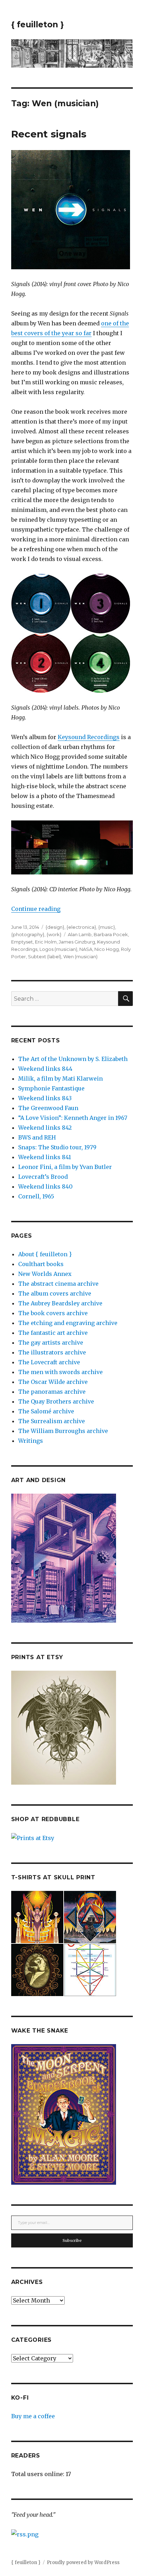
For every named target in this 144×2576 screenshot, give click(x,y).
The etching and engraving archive (68, 1323)
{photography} (28, 934)
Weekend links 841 (45, 1157)
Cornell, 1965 (36, 1196)
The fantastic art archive (53, 1333)
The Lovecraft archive (49, 1362)
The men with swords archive (60, 1372)
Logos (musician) (58, 949)
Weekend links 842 (45, 1128)
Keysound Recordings (89, 737)
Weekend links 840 (45, 1186)
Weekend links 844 (45, 1069)
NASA (86, 949)
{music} (107, 927)
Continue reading (36, 909)
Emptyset (22, 942)
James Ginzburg (77, 942)
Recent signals (49, 134)
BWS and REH (37, 1137)
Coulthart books (41, 1264)
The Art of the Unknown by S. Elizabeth (73, 1059)
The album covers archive (55, 1293)
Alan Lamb (80, 934)
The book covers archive (53, 1313)
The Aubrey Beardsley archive (60, 1303)
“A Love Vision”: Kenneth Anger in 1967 (73, 1118)
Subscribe (72, 2240)
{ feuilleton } (38, 25)
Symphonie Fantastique (51, 1088)
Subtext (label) (45, 956)
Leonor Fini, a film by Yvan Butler (65, 1167)
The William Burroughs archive (63, 1431)
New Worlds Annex (45, 1274)
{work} (54, 934)
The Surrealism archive (52, 1421)
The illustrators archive (52, 1352)
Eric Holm (46, 942)
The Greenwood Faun (48, 1108)
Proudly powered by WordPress (83, 2563)
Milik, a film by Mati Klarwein (60, 1079)
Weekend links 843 (45, 1098)
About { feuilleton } (45, 1254)
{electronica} (81, 927)
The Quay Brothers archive (56, 1401)
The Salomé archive (46, 1411)
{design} (55, 927)
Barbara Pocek (111, 934)
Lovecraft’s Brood (43, 1177)
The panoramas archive (52, 1392)
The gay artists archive (51, 1343)
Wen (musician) (80, 956)
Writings (31, 1441)
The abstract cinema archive (58, 1284)
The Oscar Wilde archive (53, 1382)
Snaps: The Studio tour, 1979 (57, 1147)
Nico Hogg (107, 949)
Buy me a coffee (33, 2416)
